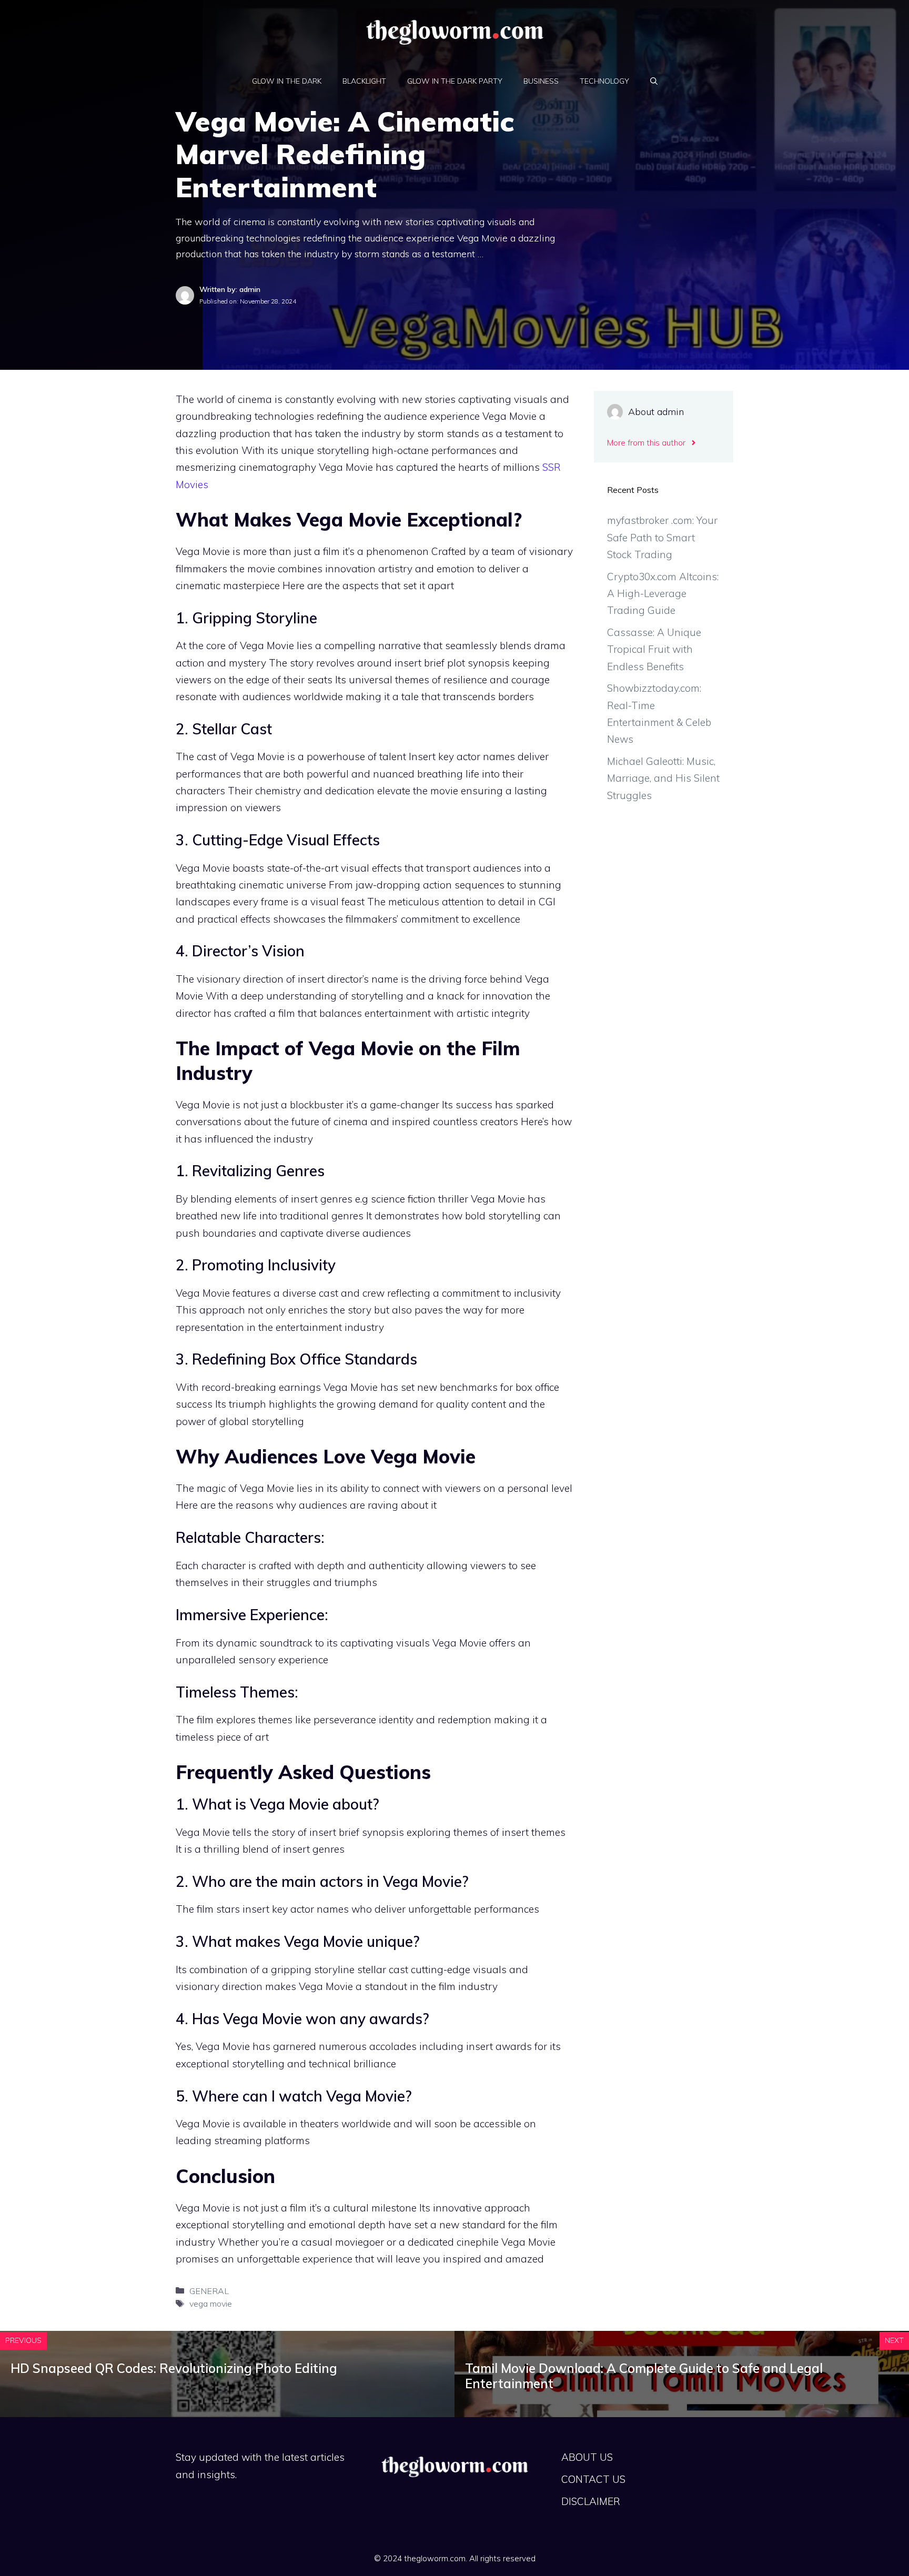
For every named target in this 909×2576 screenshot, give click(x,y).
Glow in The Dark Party (455, 81)
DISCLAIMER (591, 2501)
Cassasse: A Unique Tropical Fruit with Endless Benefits (654, 649)
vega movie (211, 2304)
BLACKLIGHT (364, 81)
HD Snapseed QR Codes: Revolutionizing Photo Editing (174, 2368)
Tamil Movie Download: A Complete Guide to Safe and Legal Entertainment (644, 2376)
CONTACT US (593, 2479)
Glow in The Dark (287, 81)
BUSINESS (541, 81)
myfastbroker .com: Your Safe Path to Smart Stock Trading (662, 537)
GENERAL (209, 2291)
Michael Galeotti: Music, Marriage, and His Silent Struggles (663, 778)
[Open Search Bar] (654, 81)
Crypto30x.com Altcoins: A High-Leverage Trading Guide (663, 594)
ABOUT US (587, 2457)
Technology (604, 81)
